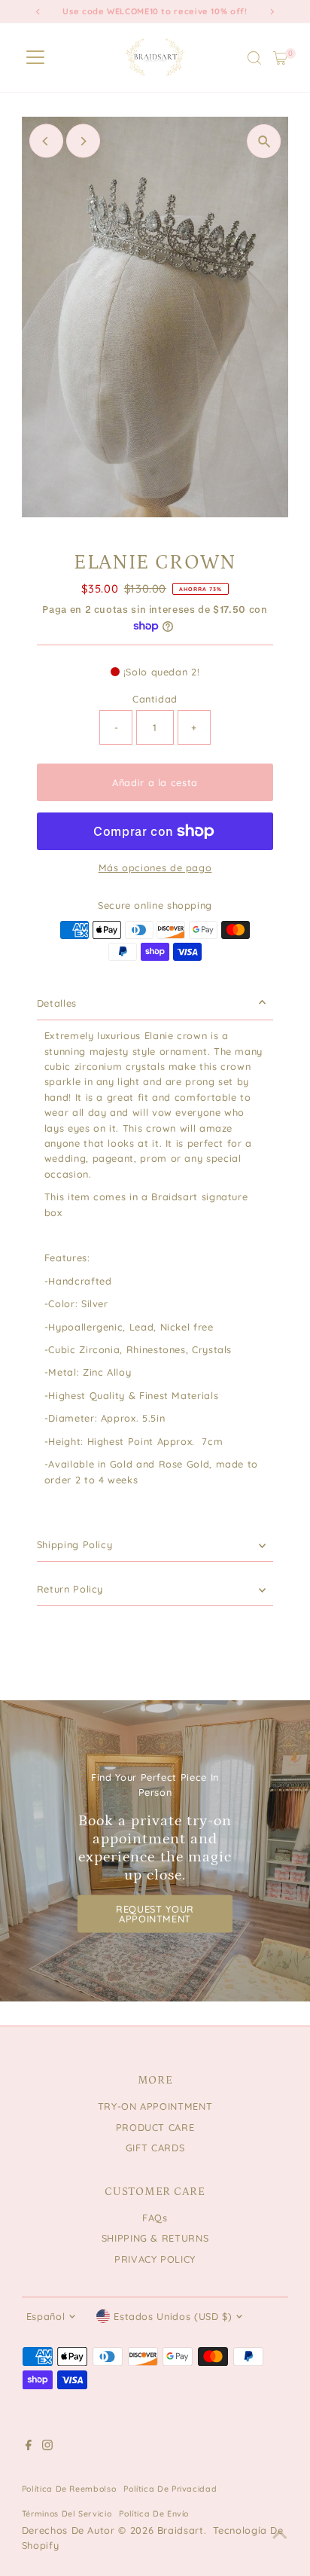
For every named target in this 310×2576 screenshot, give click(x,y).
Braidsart (181, 2530)
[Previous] (46, 141)
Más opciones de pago (155, 867)
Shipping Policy (75, 1544)
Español (46, 2316)
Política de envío (154, 2514)
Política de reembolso (69, 2489)
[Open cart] (280, 58)
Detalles (57, 1003)
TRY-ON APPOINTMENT (155, 2106)
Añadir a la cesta (155, 782)
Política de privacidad (170, 2489)
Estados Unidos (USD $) (173, 2316)
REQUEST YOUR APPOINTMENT (155, 1913)
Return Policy (70, 1589)
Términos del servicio (67, 2514)
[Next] (83, 141)
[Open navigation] (35, 58)
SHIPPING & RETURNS (155, 2238)
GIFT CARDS (155, 2148)
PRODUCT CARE (155, 2127)
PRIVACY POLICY (155, 2259)
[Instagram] (47, 2446)
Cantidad (155, 699)
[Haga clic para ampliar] (264, 141)
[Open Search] (254, 58)
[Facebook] (29, 2446)
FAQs (155, 2218)
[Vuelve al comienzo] (280, 2535)
